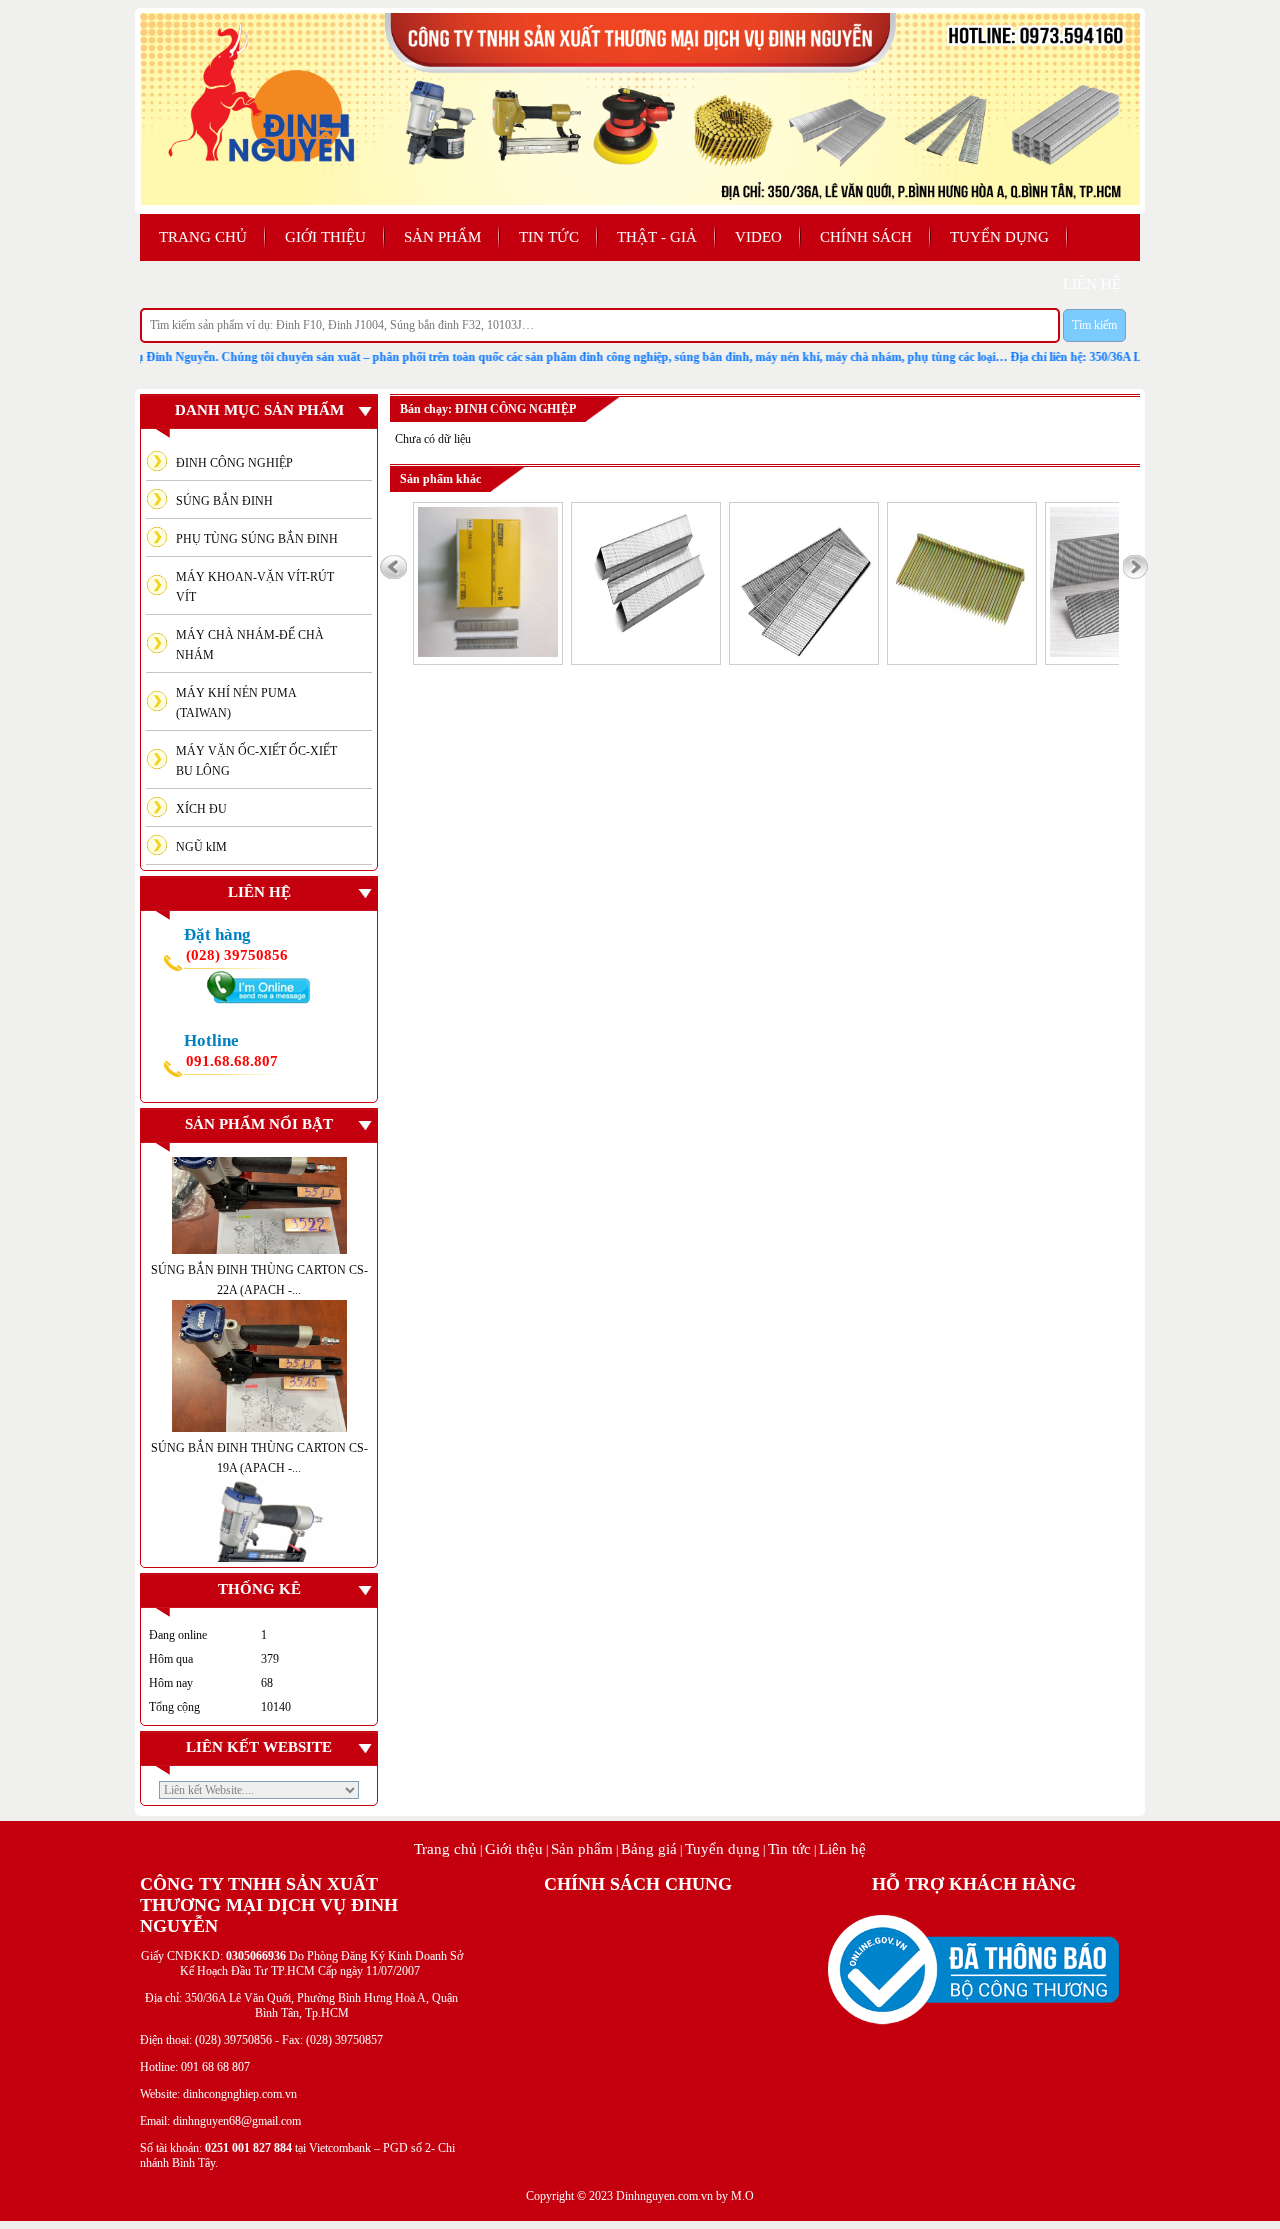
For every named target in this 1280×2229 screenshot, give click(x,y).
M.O (742, 2196)
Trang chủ (203, 237)
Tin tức (549, 237)
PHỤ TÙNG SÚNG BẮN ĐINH (257, 539)
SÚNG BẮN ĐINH (224, 501)
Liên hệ (842, 1849)
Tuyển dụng (999, 237)
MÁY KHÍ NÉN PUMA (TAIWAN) (236, 703)
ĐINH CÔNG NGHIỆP (234, 463)
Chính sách (866, 237)
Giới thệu (514, 1849)
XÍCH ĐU (201, 809)
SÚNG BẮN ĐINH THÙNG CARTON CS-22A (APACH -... (259, 1235)
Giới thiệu (325, 237)
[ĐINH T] (804, 653)
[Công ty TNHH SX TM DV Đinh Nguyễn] (640, 201)
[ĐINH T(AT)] (962, 653)
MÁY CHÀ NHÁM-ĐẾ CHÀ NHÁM (250, 645)
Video (758, 237)
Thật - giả (657, 237)
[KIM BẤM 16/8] (488, 653)
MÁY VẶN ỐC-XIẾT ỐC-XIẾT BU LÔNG (256, 761)
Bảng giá (649, 1849)
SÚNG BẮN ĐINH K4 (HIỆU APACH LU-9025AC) (259, 1569)
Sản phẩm (442, 237)
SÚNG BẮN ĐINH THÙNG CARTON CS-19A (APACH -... (259, 1413)
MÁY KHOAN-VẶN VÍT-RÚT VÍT (255, 587)
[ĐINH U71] (646, 653)
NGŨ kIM (201, 847)
